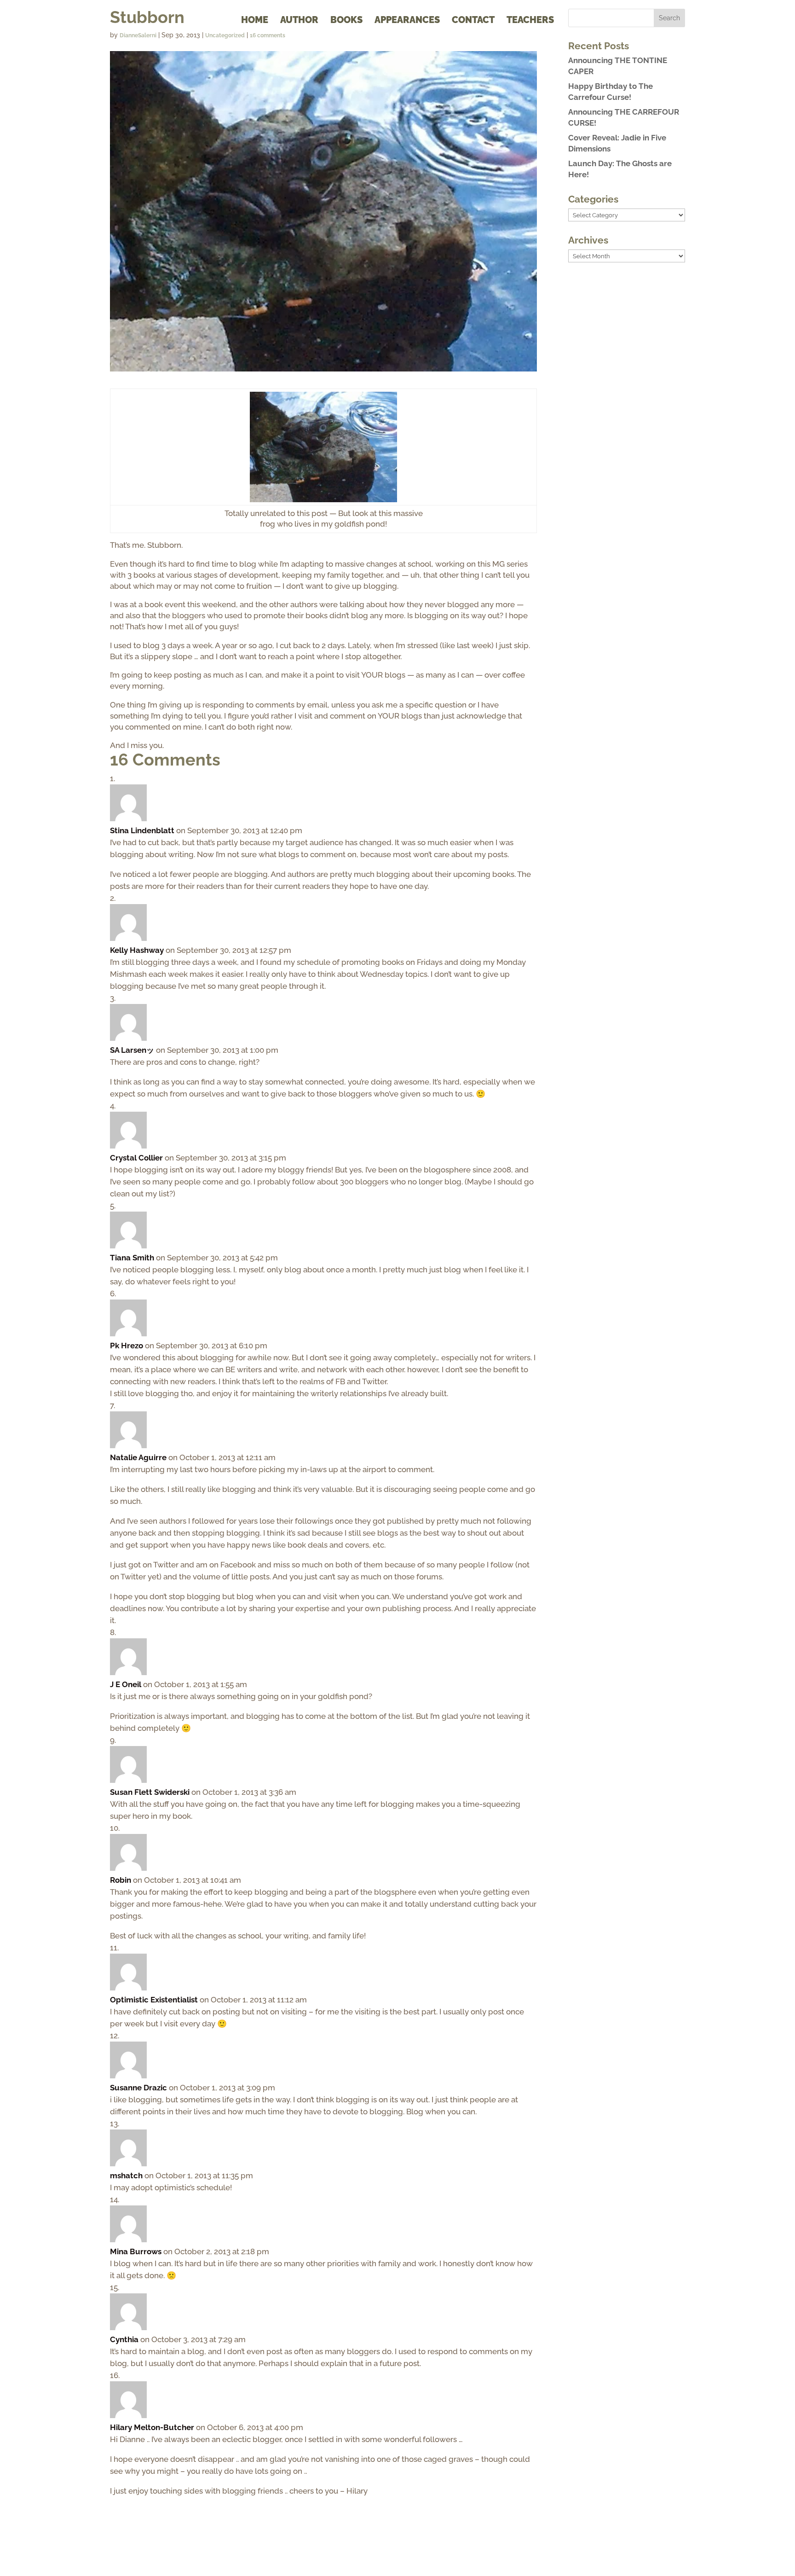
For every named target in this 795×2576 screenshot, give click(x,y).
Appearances (407, 21)
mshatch (126, 2176)
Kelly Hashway (137, 950)
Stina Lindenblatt (142, 830)
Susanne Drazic (138, 2088)
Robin (121, 1880)
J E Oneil (126, 1684)
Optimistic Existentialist (154, 2000)
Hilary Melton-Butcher (152, 2427)
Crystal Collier (136, 1158)
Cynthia (124, 2339)
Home (255, 21)
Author (299, 21)
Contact (473, 21)
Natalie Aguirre (138, 1457)
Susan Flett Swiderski (150, 1792)
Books (346, 21)
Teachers (530, 21)
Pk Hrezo (127, 1346)
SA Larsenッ (132, 1050)
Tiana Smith (132, 1258)
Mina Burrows (136, 2251)
